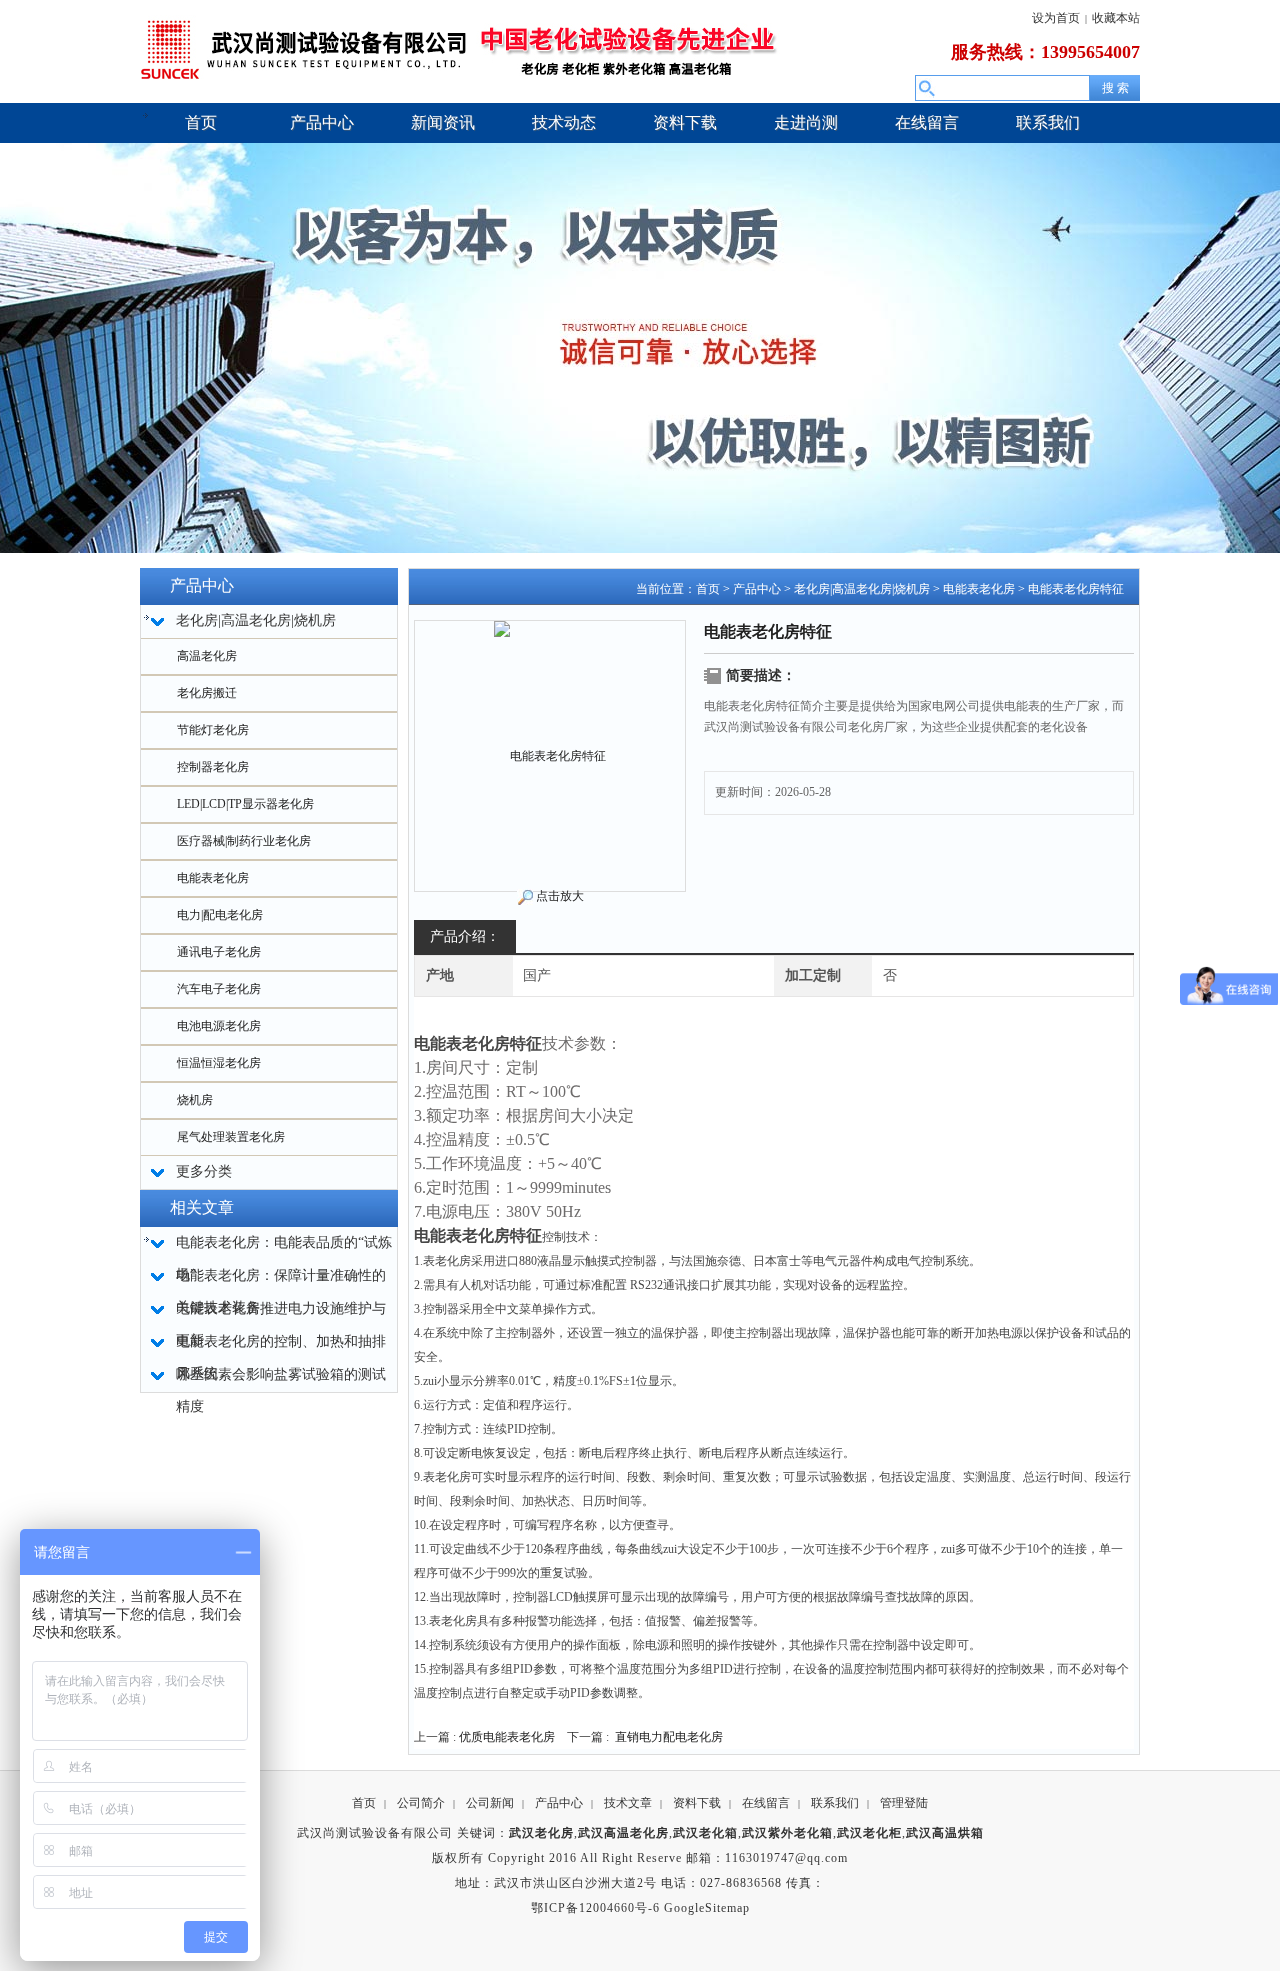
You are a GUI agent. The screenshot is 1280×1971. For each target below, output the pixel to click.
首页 (708, 589)
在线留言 (766, 1803)
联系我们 (835, 1803)
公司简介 (421, 1803)
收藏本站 (1116, 18)
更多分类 (204, 1171)
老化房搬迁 (207, 693)
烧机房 (195, 1100)
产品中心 (757, 589)
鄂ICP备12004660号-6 (595, 1908)
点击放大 (560, 896)
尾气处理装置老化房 (231, 1137)
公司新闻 (490, 1803)
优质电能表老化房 (507, 1737)
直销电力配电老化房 (669, 1737)
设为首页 (1056, 18)
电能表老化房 (213, 878)
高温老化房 (207, 656)
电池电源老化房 (219, 1026)
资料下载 (697, 1803)
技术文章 (628, 1803)
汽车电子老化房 (219, 989)
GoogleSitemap (707, 1908)
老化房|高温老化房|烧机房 (862, 589)
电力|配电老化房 (220, 915)
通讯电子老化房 (219, 952)
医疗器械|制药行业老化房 (244, 841)
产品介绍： (465, 936)
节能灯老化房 (213, 730)
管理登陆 (904, 1803)
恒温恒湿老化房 (219, 1063)
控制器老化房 (213, 767)
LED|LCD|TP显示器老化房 (245, 804)
